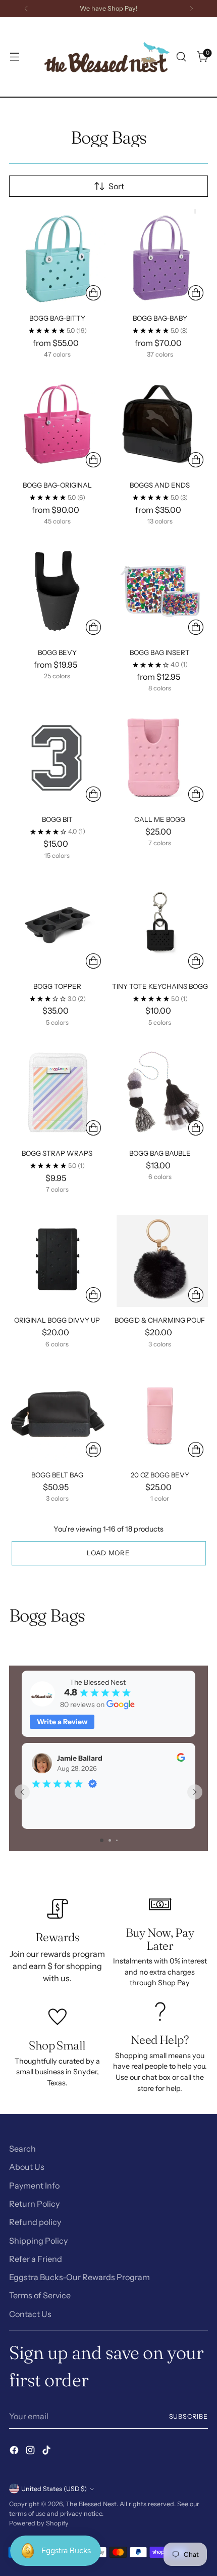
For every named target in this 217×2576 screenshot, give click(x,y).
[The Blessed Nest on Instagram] (31, 2452)
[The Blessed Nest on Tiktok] (47, 2452)
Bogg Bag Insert (160, 652)
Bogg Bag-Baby (160, 318)
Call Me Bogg (160, 819)
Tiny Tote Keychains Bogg (160, 986)
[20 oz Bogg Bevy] (160, 1413)
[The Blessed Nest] (107, 57)
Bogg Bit (57, 819)
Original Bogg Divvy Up (57, 1320)
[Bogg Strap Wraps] (57, 1092)
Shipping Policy (38, 2241)
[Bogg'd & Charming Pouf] (160, 1259)
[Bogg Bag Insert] (160, 591)
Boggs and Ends (160, 485)
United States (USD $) (54, 2489)
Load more (108, 1553)
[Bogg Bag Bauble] (160, 1092)
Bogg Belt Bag (57, 1475)
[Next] (191, 9)
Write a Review (62, 1722)
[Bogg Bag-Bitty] (57, 257)
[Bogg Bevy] (57, 591)
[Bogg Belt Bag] (57, 1413)
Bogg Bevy (57, 652)
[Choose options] (93, 293)
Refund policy (35, 2222)
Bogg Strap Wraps (57, 1153)
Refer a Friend (36, 2259)
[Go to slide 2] (110, 1840)
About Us (27, 2167)
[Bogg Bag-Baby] (160, 257)
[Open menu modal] (14, 57)
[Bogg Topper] (57, 925)
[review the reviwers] (181, 1759)
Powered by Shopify (39, 2523)
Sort (116, 186)
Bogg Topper (57, 986)
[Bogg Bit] (57, 758)
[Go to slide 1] (102, 1840)
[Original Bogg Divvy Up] (57, 1259)
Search (22, 2149)
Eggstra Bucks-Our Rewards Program (79, 2277)
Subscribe (189, 2416)
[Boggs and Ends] (160, 424)
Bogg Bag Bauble (160, 1153)
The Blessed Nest (91, 2504)
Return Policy (34, 2204)
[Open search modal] (181, 57)
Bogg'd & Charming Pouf (160, 1320)
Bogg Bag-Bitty (57, 318)
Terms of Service (40, 2295)
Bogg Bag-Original (57, 485)
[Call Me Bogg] (160, 758)
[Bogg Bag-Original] (57, 424)
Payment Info (34, 2186)
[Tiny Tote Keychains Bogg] (160, 925)
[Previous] (26, 9)
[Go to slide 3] (117, 1840)
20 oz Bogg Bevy (160, 1475)
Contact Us (30, 2314)
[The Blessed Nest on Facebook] (15, 2452)
